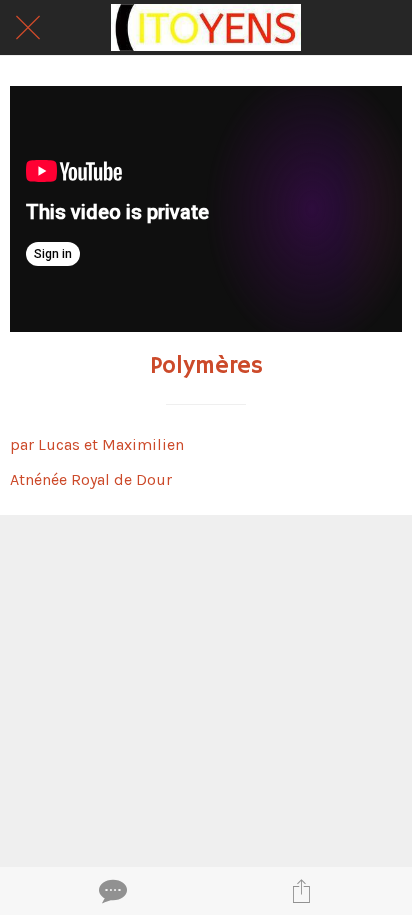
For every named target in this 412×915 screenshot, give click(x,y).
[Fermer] (28, 28)
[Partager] (301, 891)
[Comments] (111, 891)
